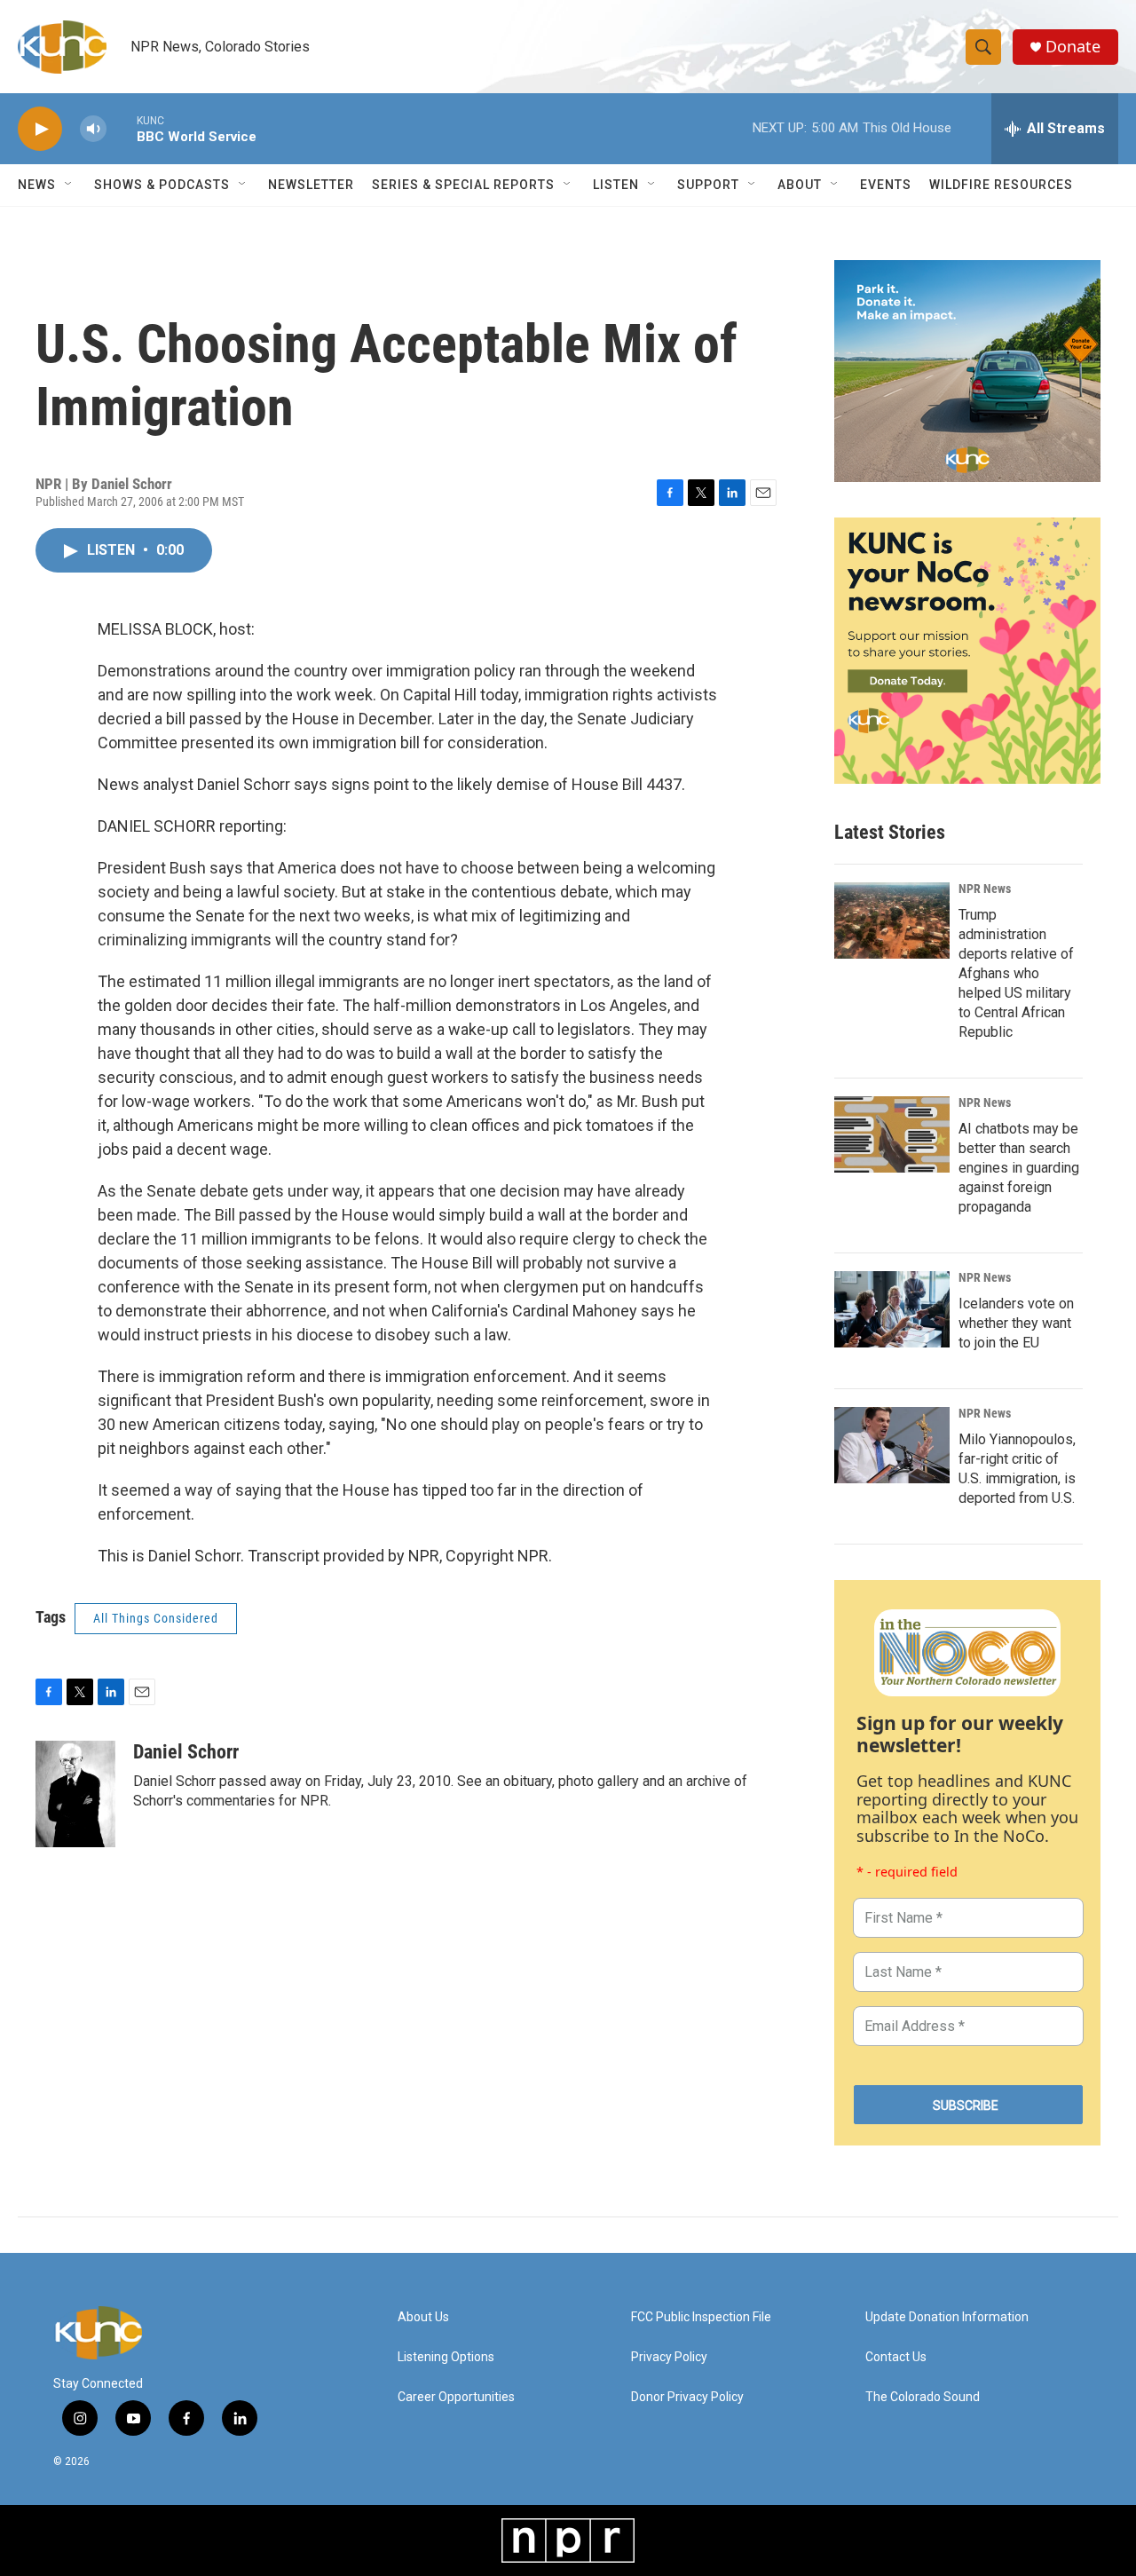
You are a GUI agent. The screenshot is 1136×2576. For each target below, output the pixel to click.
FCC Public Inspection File (701, 2317)
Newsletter (311, 185)
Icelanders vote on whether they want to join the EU (1016, 1323)
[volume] (93, 129)
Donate (1073, 47)
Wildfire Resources (1001, 185)
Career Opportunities (456, 2397)
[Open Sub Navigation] (69, 185)
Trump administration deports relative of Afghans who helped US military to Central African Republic (1016, 973)
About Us (423, 2317)
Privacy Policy (669, 2357)
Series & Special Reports (463, 185)
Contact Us (896, 2357)
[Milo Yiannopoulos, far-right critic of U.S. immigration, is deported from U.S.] (892, 1445)
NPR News (985, 889)
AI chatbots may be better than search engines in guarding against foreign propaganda (1019, 1168)
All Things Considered (156, 1618)
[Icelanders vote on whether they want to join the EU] (892, 1309)
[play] (40, 129)
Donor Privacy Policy (687, 2397)
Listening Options (446, 2357)
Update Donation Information (947, 2317)
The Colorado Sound (923, 2397)
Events (886, 185)
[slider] (122, 128)
